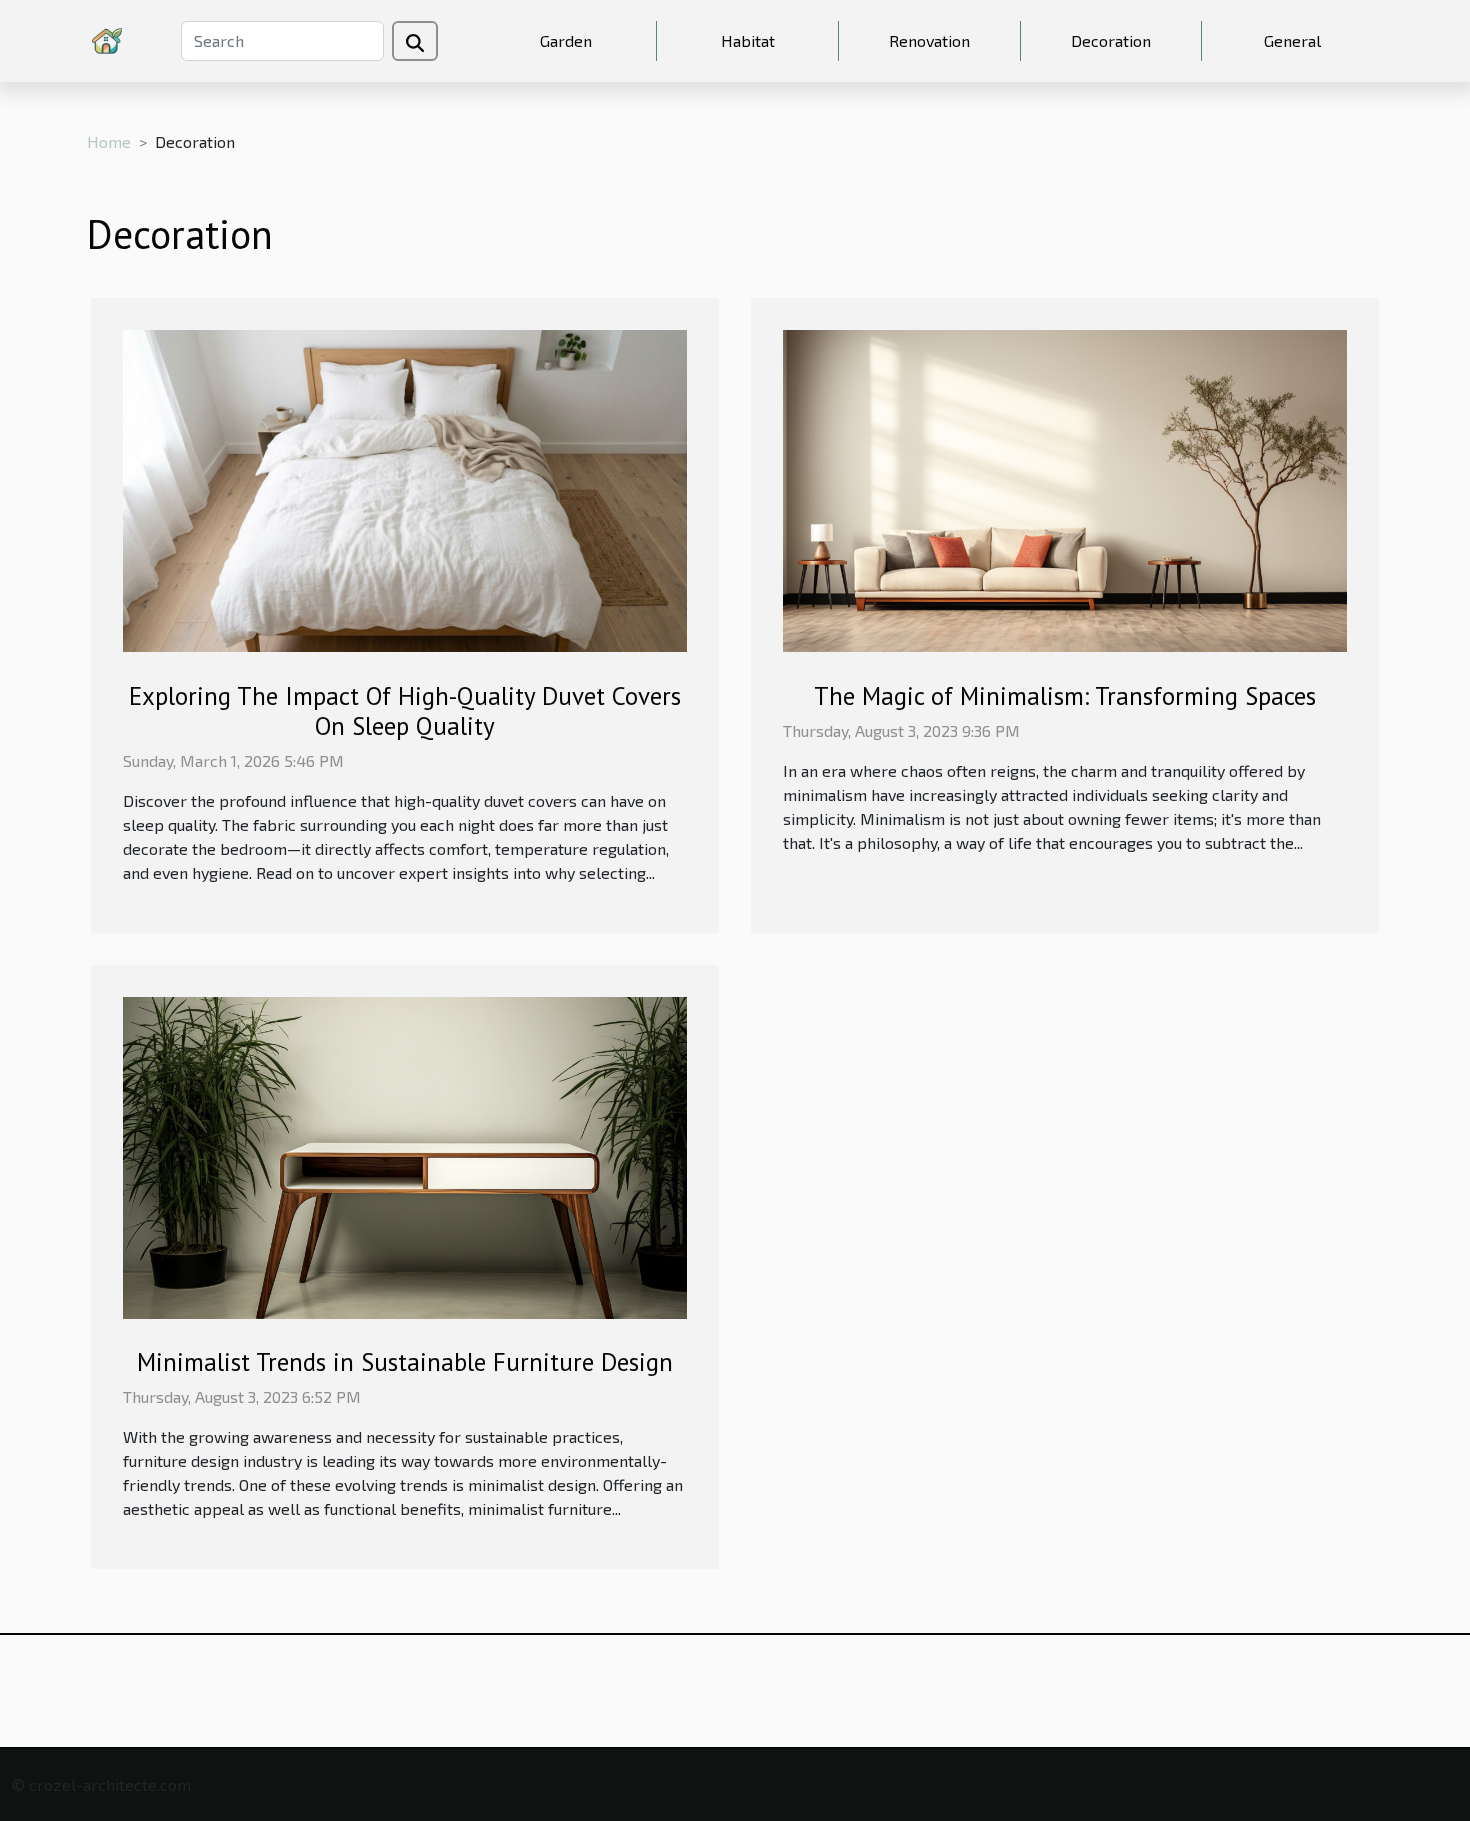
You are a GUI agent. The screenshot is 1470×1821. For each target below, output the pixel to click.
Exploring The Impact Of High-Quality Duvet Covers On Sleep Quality (405, 711)
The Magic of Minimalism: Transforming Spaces (1065, 696)
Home (109, 141)
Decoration (1111, 40)
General (1292, 40)
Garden (566, 40)
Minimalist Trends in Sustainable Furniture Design (405, 1362)
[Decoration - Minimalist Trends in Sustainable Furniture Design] (405, 1155)
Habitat (748, 40)
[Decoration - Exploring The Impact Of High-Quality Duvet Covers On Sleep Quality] (405, 488)
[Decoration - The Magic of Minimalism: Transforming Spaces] (1065, 488)
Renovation (929, 40)
